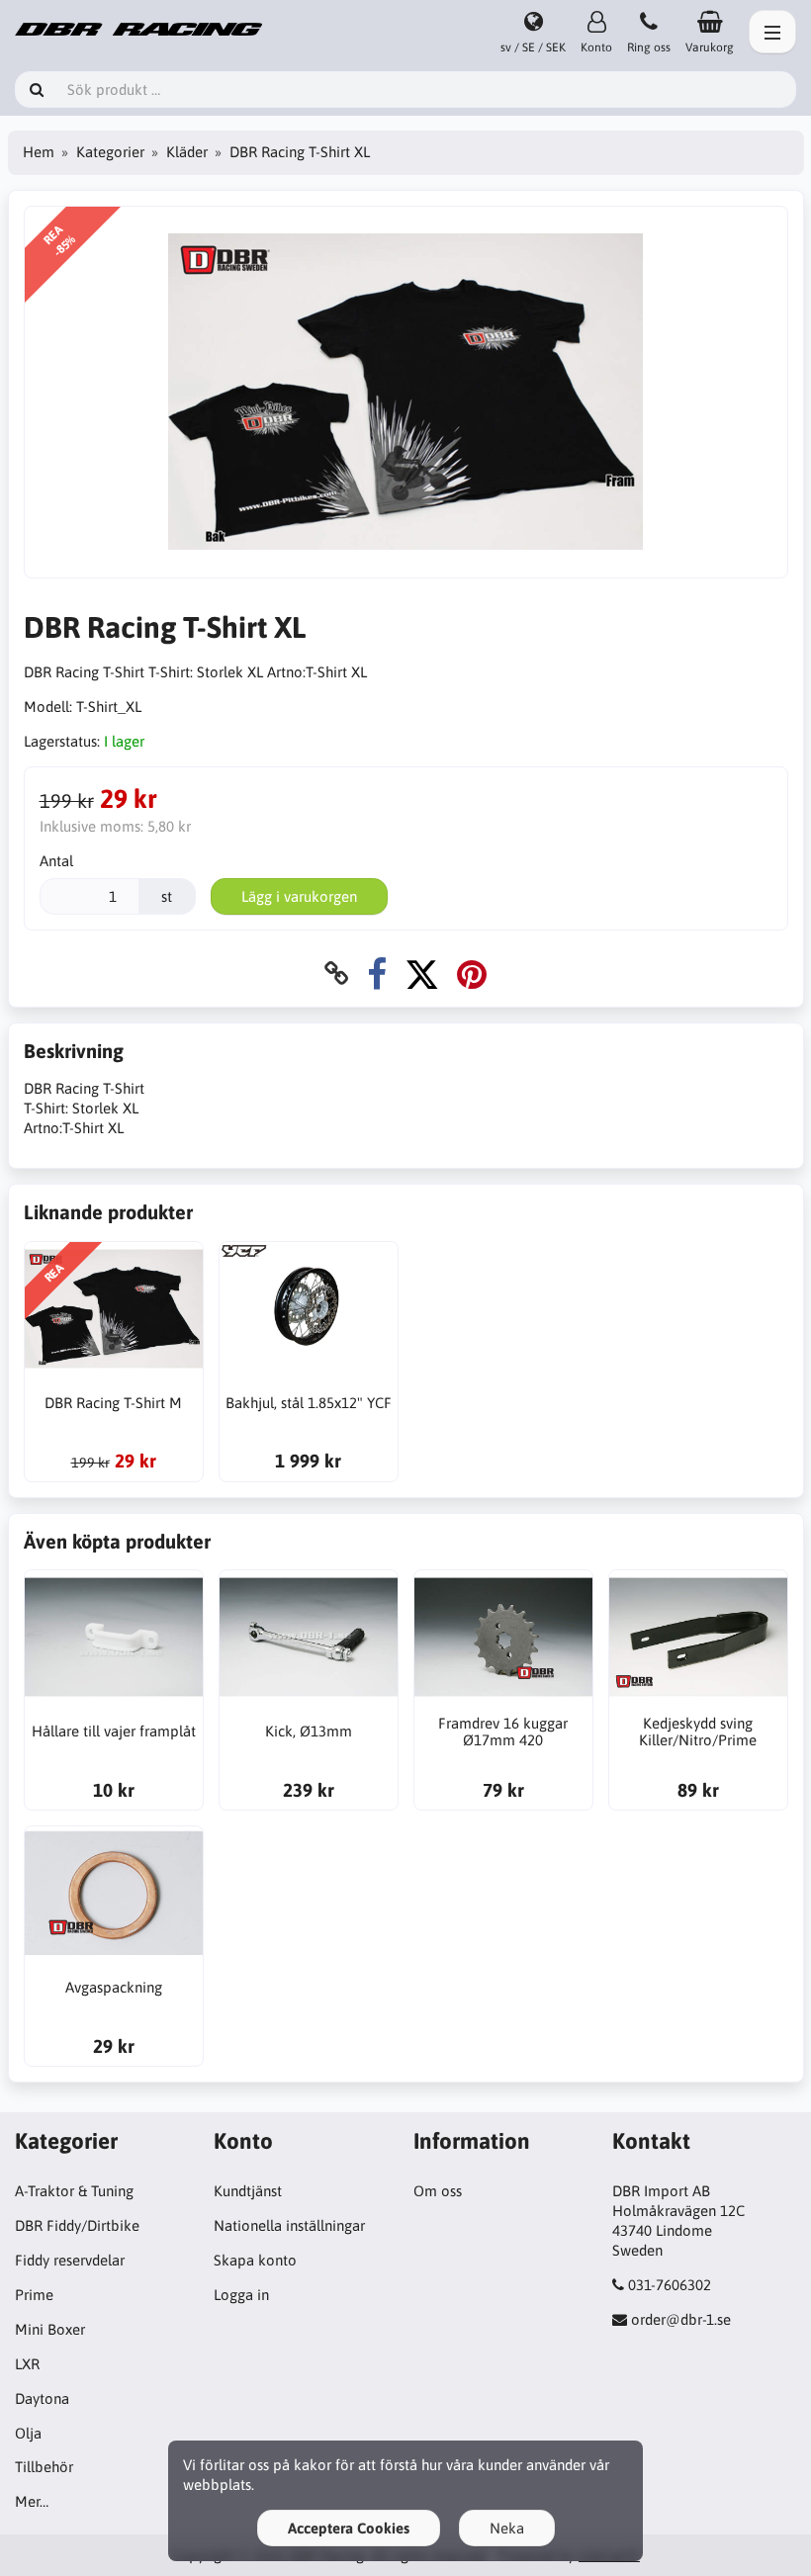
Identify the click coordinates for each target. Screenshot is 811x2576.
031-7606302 (670, 2285)
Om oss (438, 2191)
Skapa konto (255, 2260)
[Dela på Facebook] (377, 974)
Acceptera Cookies (349, 2528)
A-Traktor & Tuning (74, 2191)
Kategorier (110, 152)
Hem (39, 152)
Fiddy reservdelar (70, 2260)
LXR (27, 2364)
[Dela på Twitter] (422, 974)
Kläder (187, 152)
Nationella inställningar (289, 2225)
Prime (34, 2295)
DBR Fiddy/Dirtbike (77, 2225)
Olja (28, 2433)
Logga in (241, 2295)
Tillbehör (44, 2467)
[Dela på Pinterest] (472, 974)
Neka (507, 2528)
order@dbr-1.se (681, 2319)
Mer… (32, 2501)
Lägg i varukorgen (299, 896)
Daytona (42, 2398)
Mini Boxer (50, 2329)
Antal (56, 861)
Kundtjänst (248, 2191)
